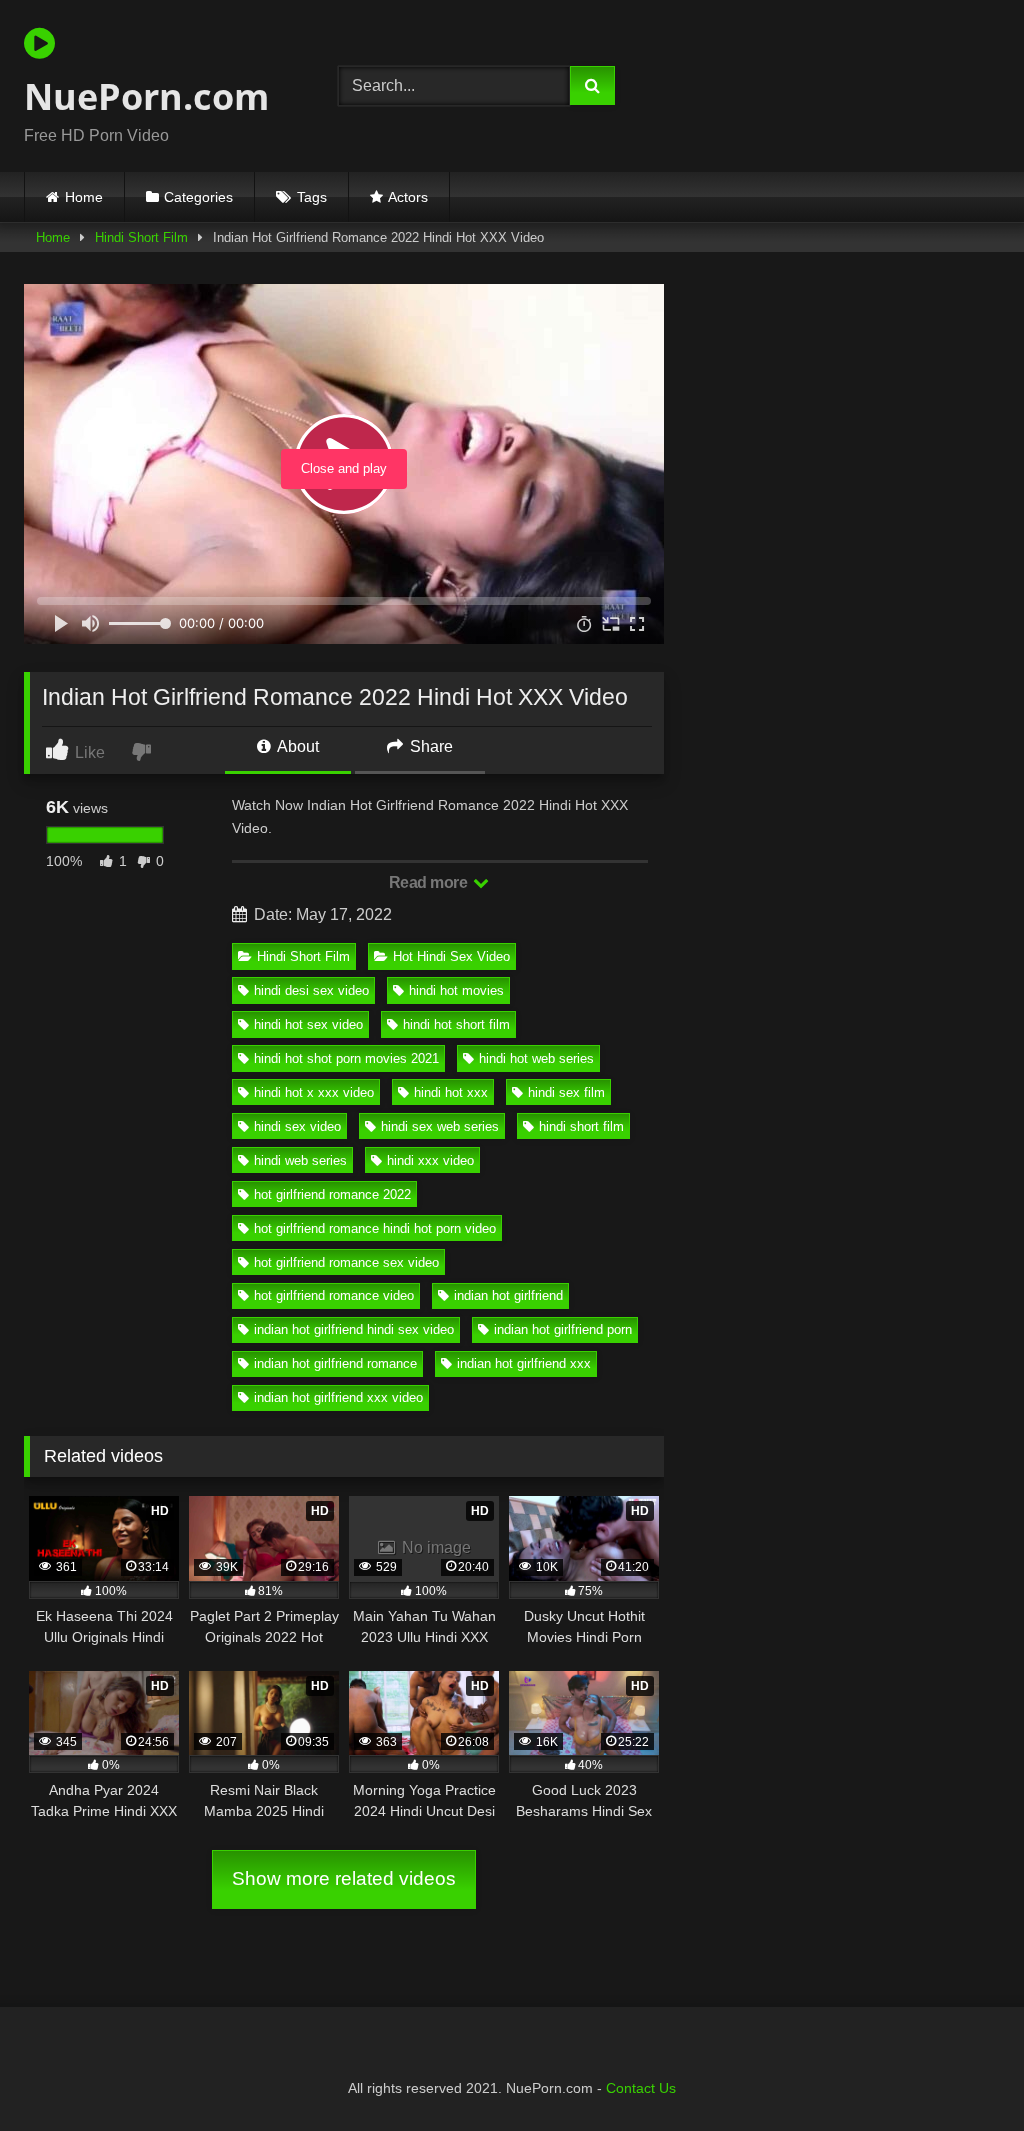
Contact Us (641, 2088)
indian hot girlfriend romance (335, 1363)
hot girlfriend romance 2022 (332, 1194)
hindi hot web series (536, 1058)
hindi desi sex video (311, 990)
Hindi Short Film (141, 237)
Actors (408, 197)
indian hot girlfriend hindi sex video (354, 1329)
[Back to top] (962, 2071)
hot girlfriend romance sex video (346, 1262)
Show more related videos (344, 1878)
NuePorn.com (146, 96)
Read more (430, 882)
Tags (312, 197)
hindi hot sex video (308, 1024)
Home (84, 197)
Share (429, 746)
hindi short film (581, 1126)
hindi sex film (566, 1092)
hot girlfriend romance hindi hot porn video (375, 1228)
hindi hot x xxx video (314, 1092)
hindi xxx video (430, 1160)
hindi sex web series (440, 1126)
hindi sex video (297, 1126)
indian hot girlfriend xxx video (338, 1397)
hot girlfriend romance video (334, 1295)
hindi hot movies (456, 990)
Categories (198, 197)
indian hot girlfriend (508, 1295)
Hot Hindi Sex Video (451, 956)
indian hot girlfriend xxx (524, 1363)
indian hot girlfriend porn (563, 1329)
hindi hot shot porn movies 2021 (346, 1058)
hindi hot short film (456, 1024)
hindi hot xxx (451, 1092)
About (296, 746)
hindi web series (300, 1160)
